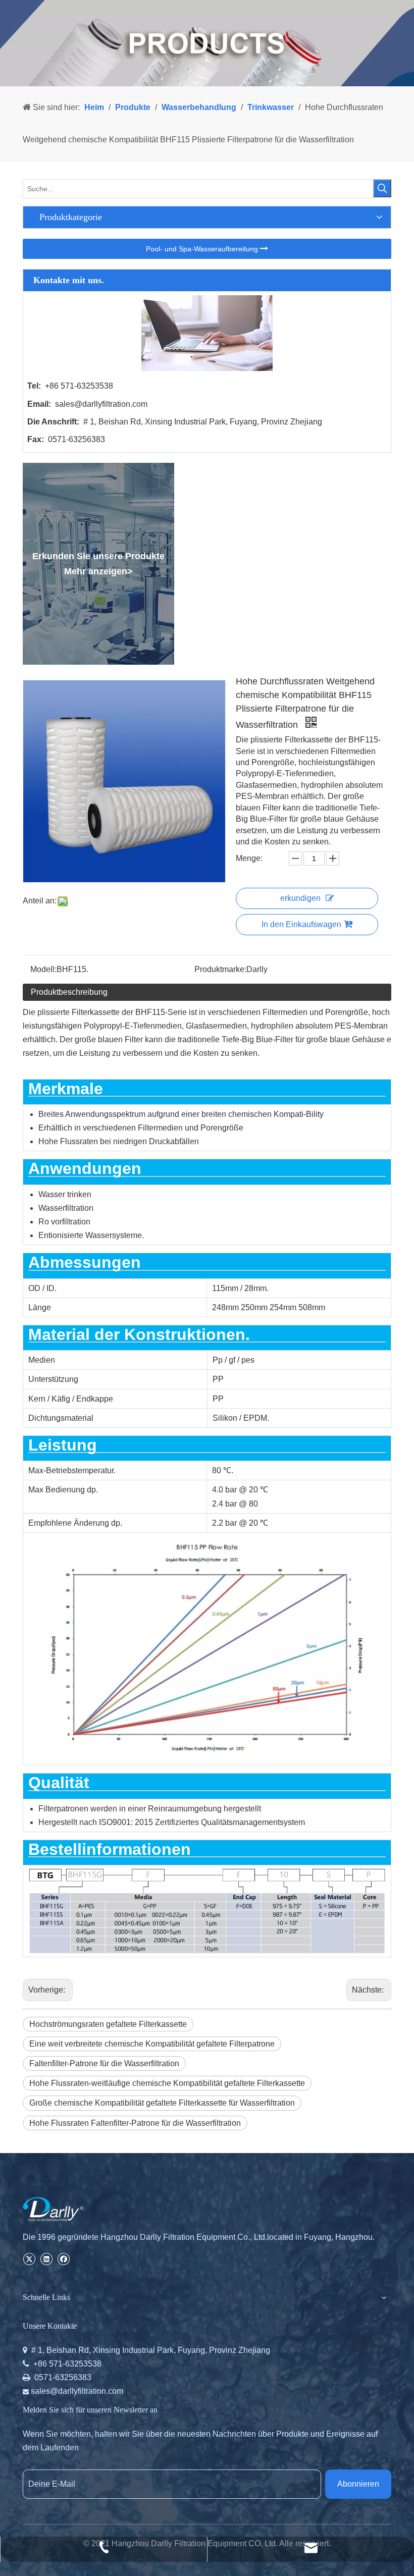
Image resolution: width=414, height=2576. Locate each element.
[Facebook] (63, 2258)
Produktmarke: (220, 969)
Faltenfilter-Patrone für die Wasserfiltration (104, 2063)
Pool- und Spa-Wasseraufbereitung (203, 249)
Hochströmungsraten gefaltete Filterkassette (108, 2024)
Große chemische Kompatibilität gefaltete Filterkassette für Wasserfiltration (162, 2103)
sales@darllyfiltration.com (101, 404)
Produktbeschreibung (69, 992)
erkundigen (300, 898)
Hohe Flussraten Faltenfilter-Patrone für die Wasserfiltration (135, 2123)
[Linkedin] (46, 2258)
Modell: (43, 969)
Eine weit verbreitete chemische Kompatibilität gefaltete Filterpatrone (152, 2044)
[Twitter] (29, 2258)
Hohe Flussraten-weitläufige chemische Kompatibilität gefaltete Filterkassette (167, 2083)
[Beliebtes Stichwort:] (382, 188)
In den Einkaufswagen (301, 924)
